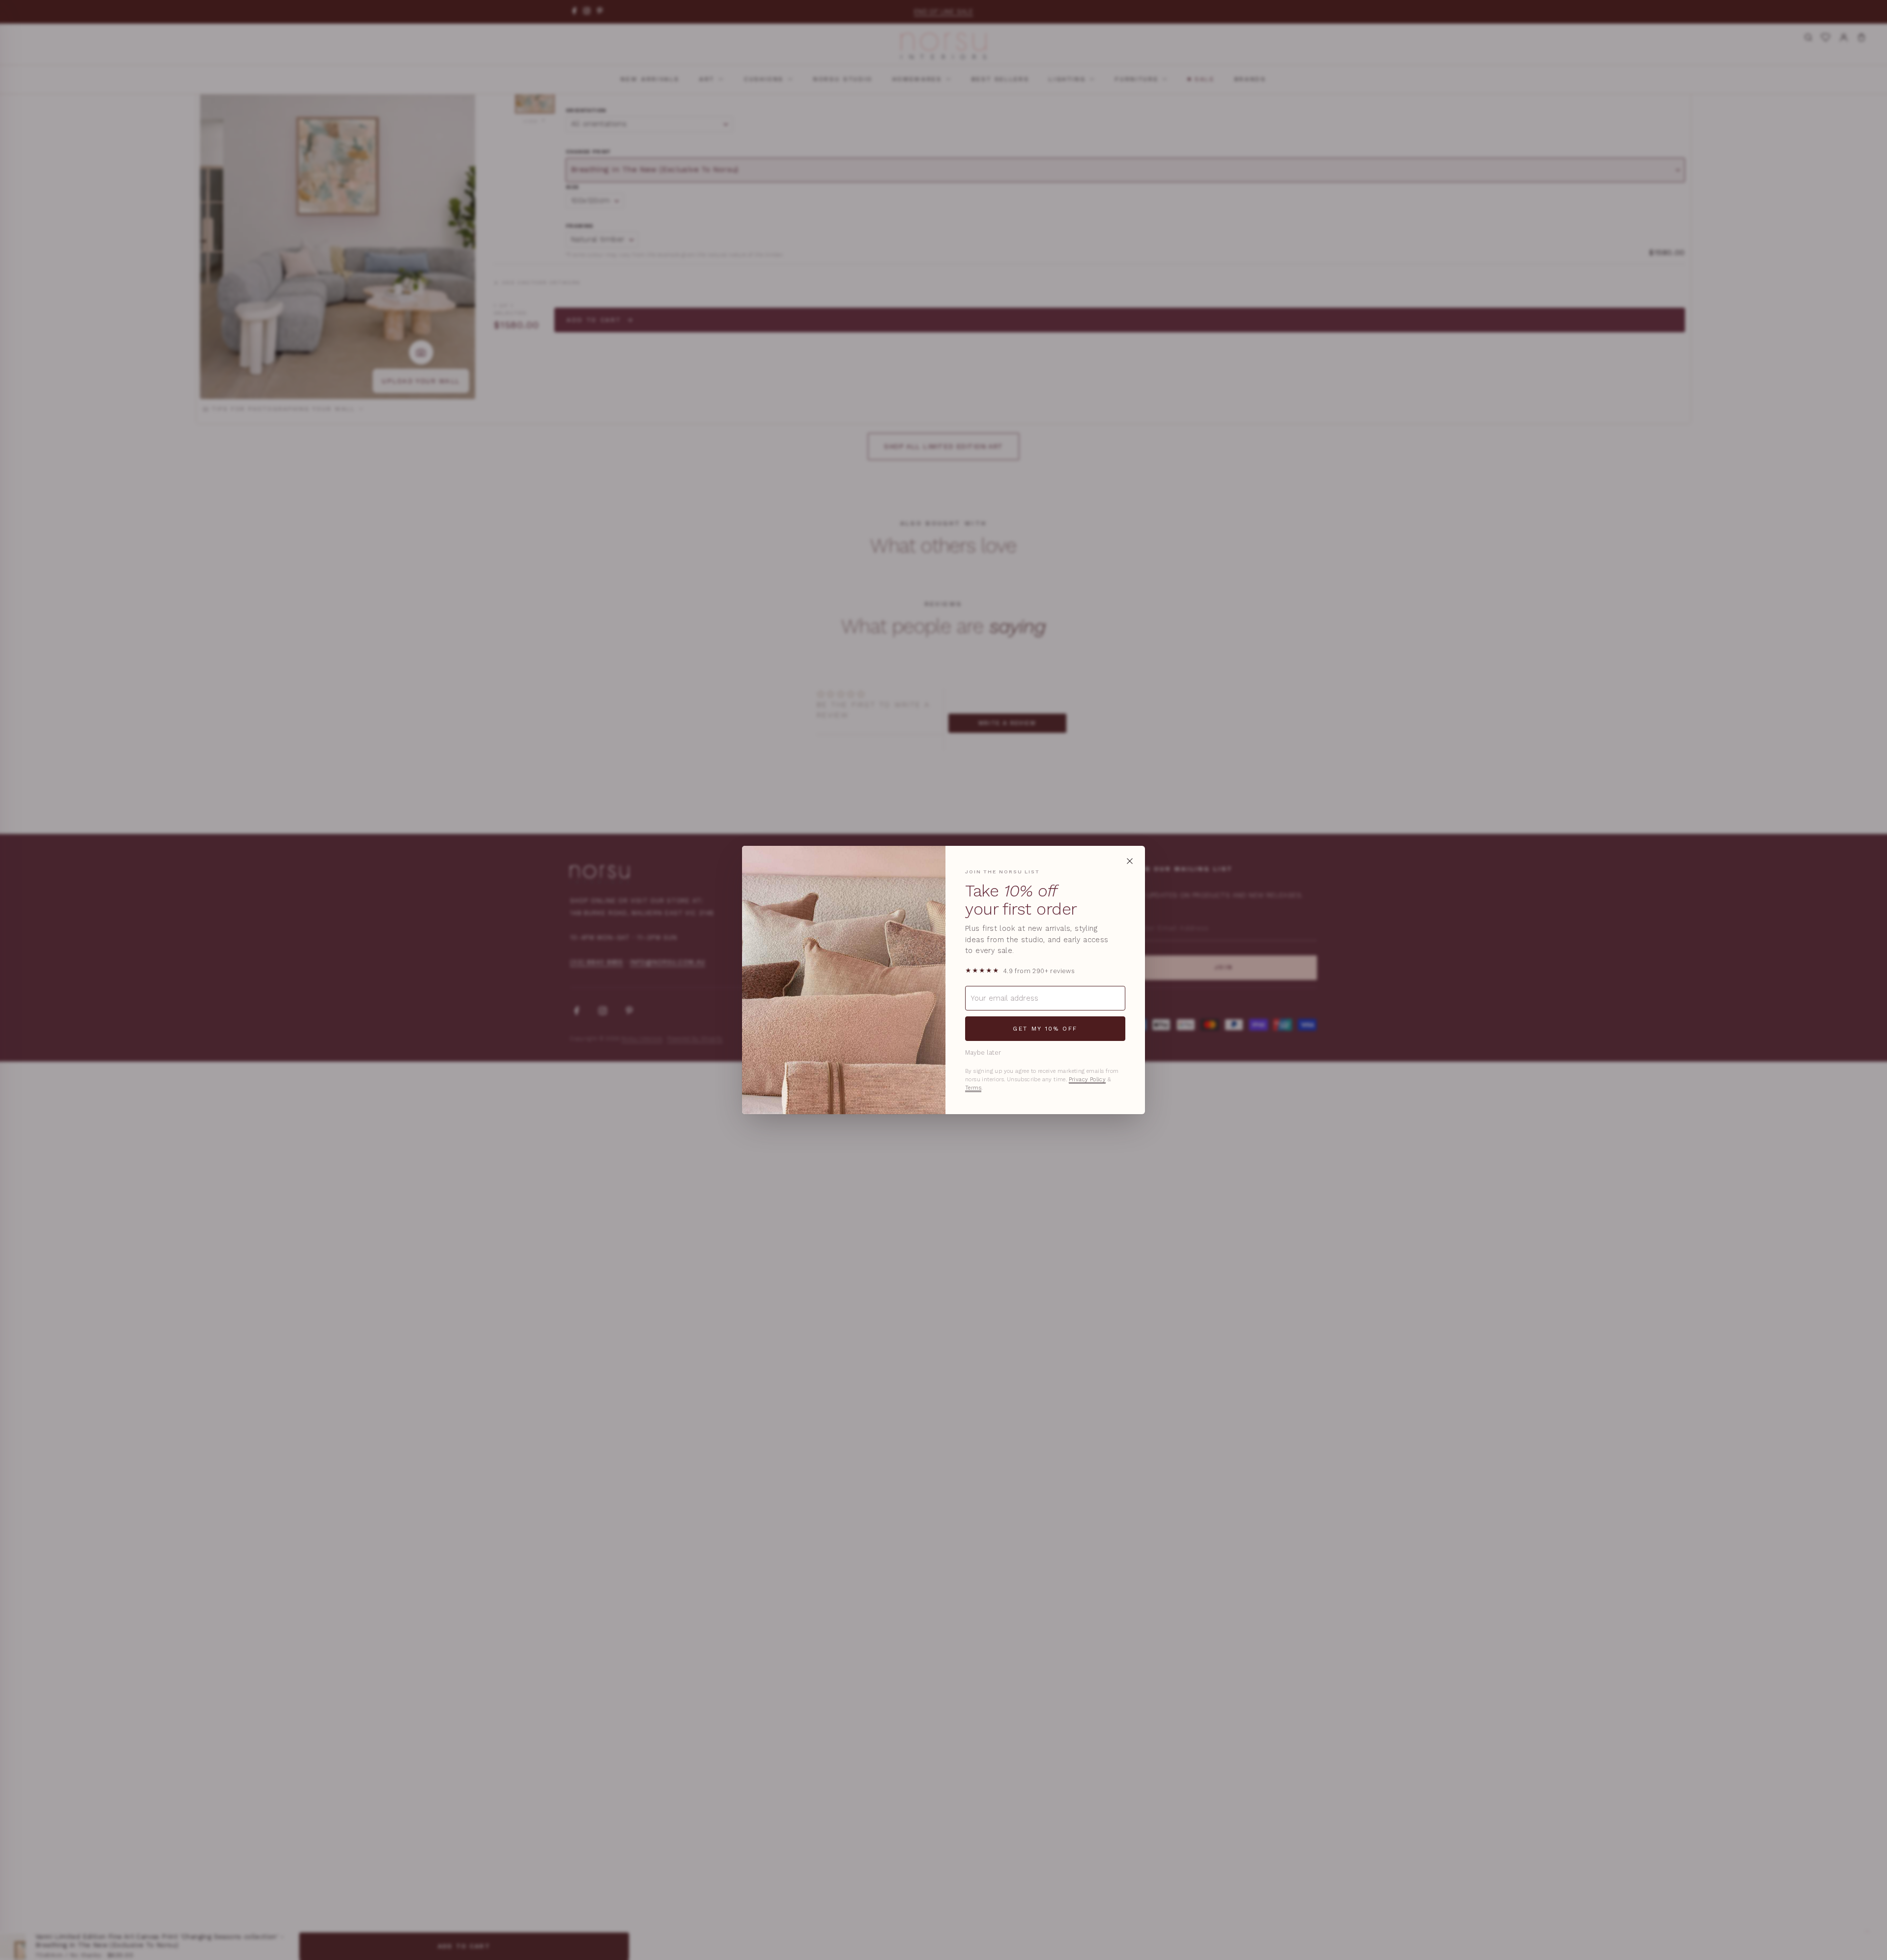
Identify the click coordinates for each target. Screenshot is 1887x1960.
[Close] (1130, 861)
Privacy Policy (1087, 1080)
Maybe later (983, 1052)
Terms (973, 1088)
